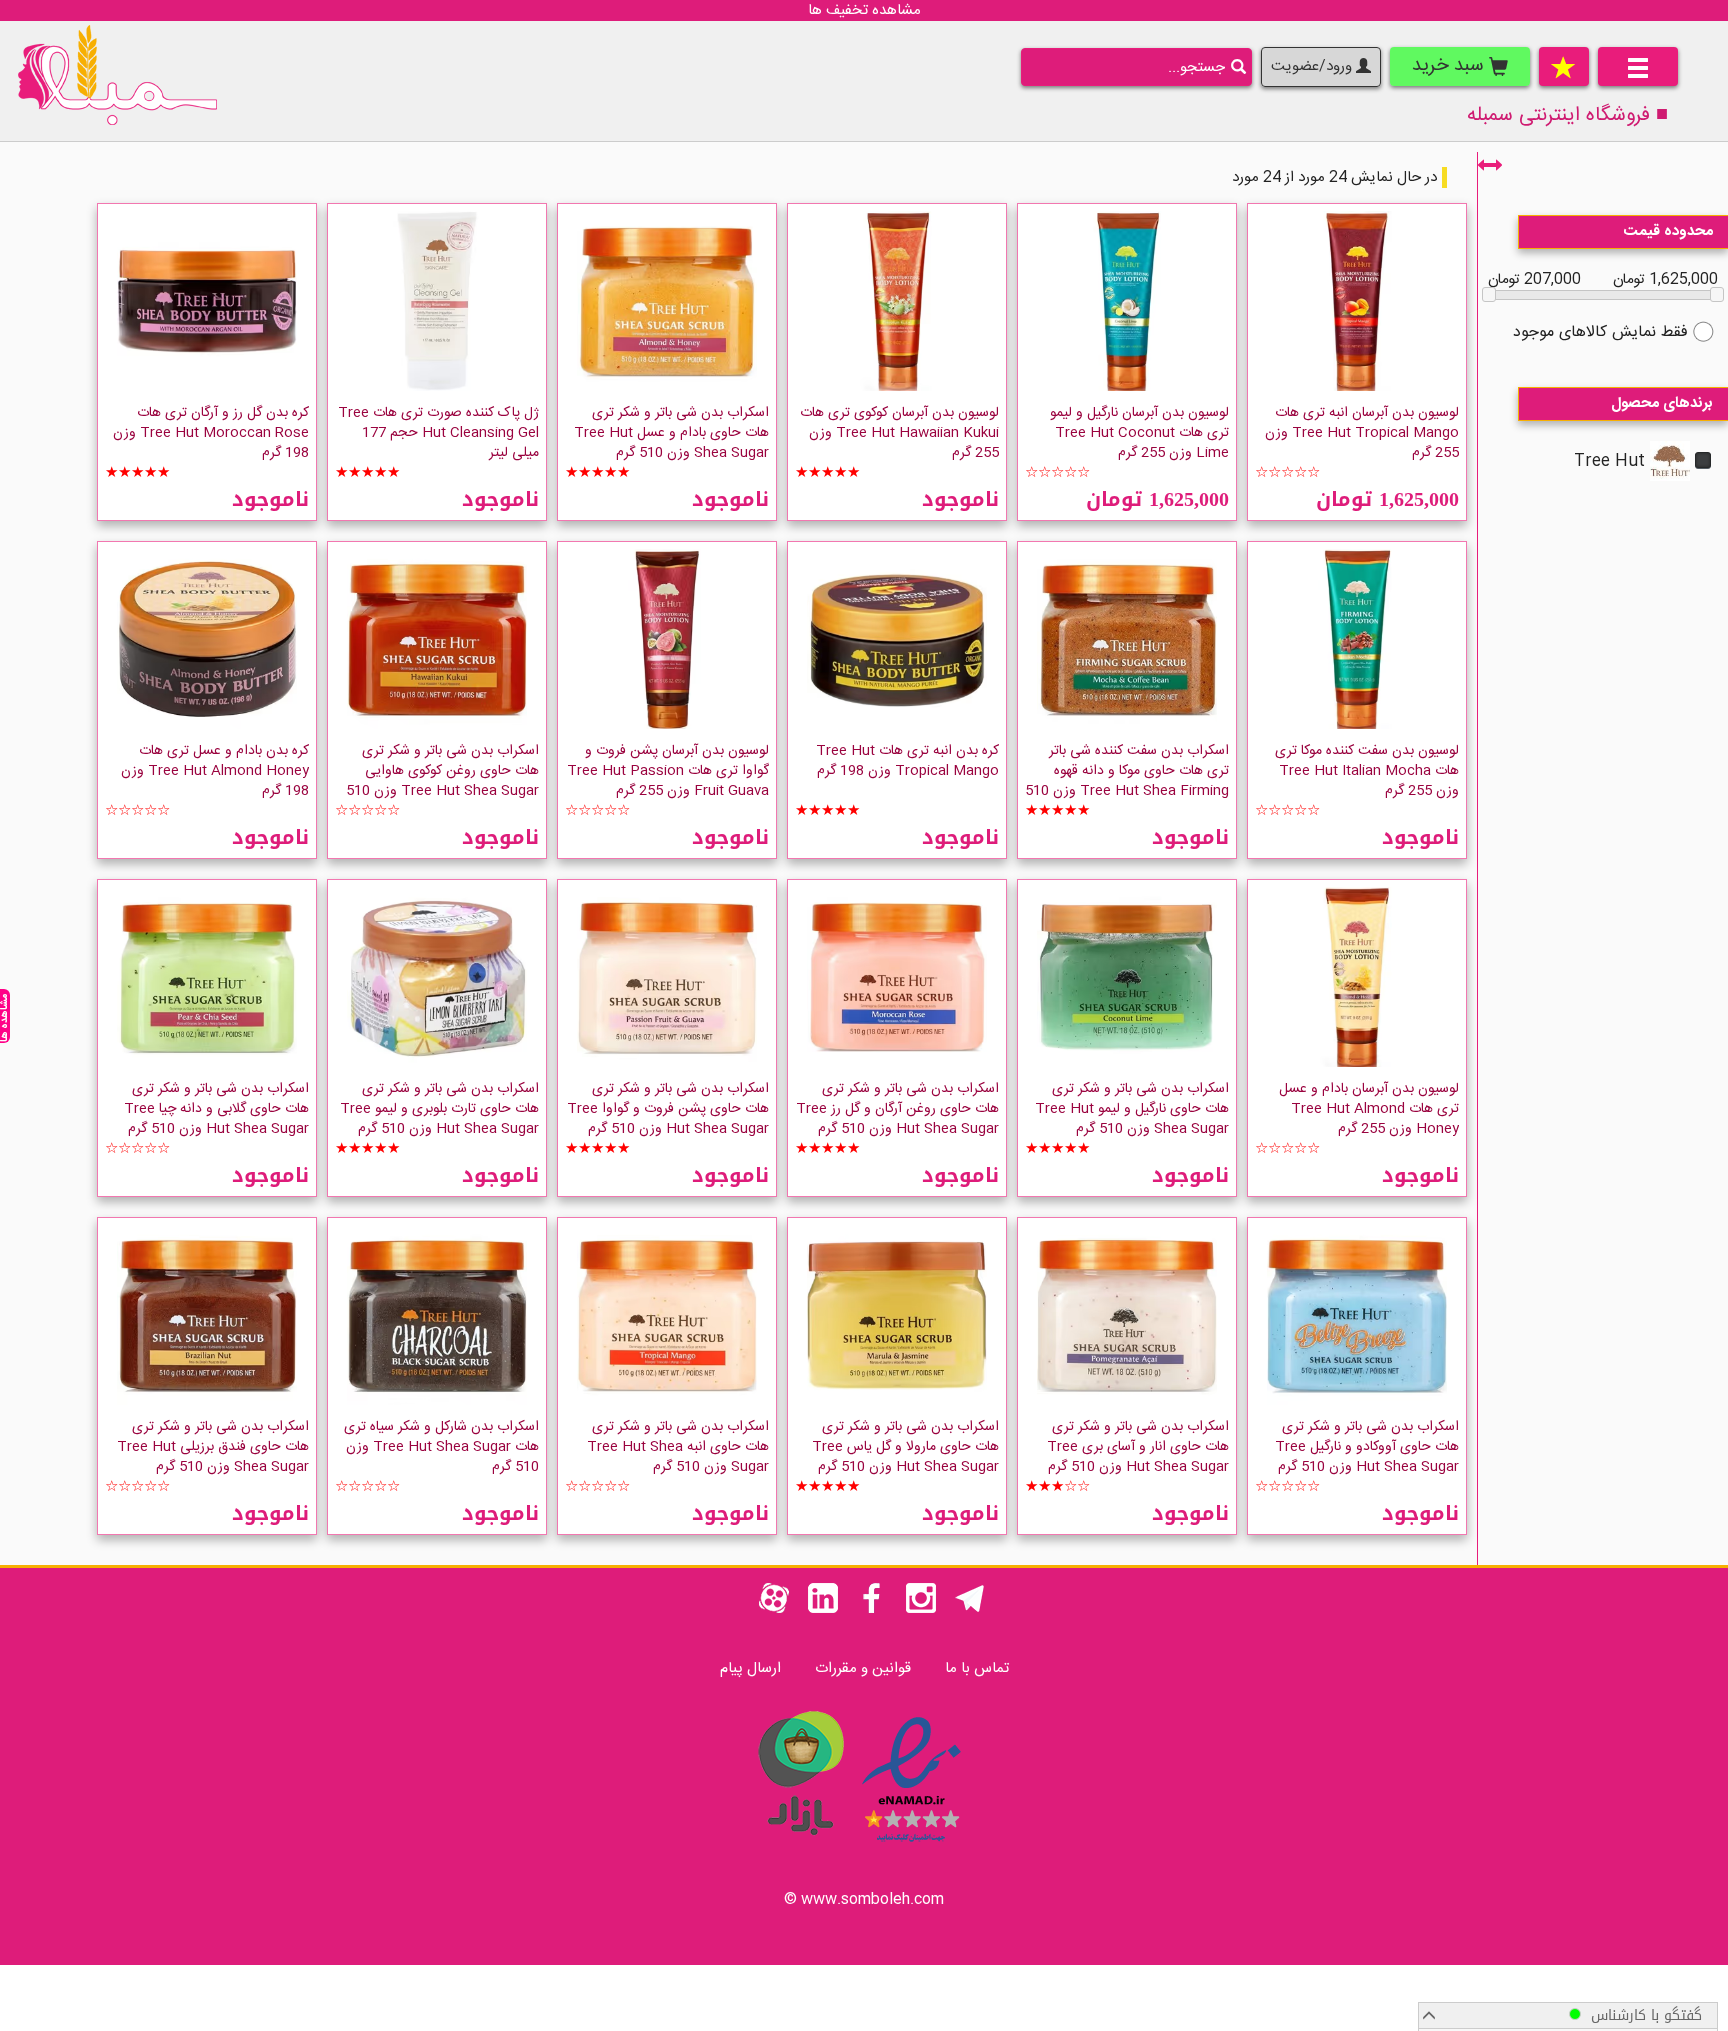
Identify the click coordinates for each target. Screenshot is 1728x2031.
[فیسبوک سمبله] (872, 1609)
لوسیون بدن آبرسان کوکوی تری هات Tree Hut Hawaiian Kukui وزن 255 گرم (899, 433)
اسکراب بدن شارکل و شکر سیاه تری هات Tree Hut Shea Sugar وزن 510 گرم (441, 1447)
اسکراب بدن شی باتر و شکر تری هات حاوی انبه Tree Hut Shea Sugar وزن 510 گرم (678, 1447)
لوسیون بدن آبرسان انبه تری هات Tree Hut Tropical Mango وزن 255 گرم (1362, 433)
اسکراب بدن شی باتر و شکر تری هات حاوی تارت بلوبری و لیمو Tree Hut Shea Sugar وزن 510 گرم (439, 1109)
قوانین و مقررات (863, 1668)
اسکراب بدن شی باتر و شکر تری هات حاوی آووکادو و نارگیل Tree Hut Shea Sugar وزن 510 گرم (1367, 1447)
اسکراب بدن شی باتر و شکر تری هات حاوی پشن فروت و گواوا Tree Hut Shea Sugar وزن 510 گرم (668, 1109)
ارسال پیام (750, 1668)
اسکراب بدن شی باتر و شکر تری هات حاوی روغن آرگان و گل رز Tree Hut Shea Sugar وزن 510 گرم (897, 1109)
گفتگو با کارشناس (1641, 2015)
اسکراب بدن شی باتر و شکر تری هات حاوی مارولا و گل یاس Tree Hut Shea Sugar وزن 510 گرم (905, 1447)
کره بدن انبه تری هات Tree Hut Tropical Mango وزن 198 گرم (907, 761)
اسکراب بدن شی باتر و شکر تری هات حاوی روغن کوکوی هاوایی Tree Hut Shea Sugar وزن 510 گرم (442, 781)
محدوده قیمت (1668, 231)
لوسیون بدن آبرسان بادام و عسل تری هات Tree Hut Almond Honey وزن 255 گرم (1369, 1109)
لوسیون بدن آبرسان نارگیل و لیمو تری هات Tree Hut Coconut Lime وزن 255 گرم (1139, 433)
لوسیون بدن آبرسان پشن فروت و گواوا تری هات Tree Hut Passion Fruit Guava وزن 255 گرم (668, 771)
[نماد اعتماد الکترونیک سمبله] (911, 1845)
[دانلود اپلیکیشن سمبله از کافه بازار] (800, 1845)
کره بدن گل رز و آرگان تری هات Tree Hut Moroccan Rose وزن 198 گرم (211, 433)
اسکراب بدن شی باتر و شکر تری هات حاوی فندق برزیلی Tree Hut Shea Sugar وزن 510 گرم (213, 1447)
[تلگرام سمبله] (970, 1609)
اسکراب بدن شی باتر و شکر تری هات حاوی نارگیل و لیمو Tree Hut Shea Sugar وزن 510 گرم (1132, 1109)
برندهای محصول (1662, 403)
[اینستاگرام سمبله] (921, 1609)
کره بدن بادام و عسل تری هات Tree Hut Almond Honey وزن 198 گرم (215, 771)
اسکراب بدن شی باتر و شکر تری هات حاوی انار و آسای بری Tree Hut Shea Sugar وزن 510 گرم (1138, 1447)
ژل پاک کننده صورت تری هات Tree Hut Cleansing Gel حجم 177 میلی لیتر (438, 433)
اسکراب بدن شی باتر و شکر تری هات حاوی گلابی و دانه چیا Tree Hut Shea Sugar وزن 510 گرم (216, 1109)
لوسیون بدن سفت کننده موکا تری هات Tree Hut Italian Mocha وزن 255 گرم (1367, 771)
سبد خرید (1450, 66)
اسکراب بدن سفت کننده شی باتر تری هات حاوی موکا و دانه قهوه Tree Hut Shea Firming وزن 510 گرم (1127, 781)
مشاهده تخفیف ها (864, 10)
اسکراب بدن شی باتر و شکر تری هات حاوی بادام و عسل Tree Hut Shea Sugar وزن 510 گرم (671, 433)
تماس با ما (977, 1668)
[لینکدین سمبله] (823, 1609)
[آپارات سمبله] (774, 1609)
